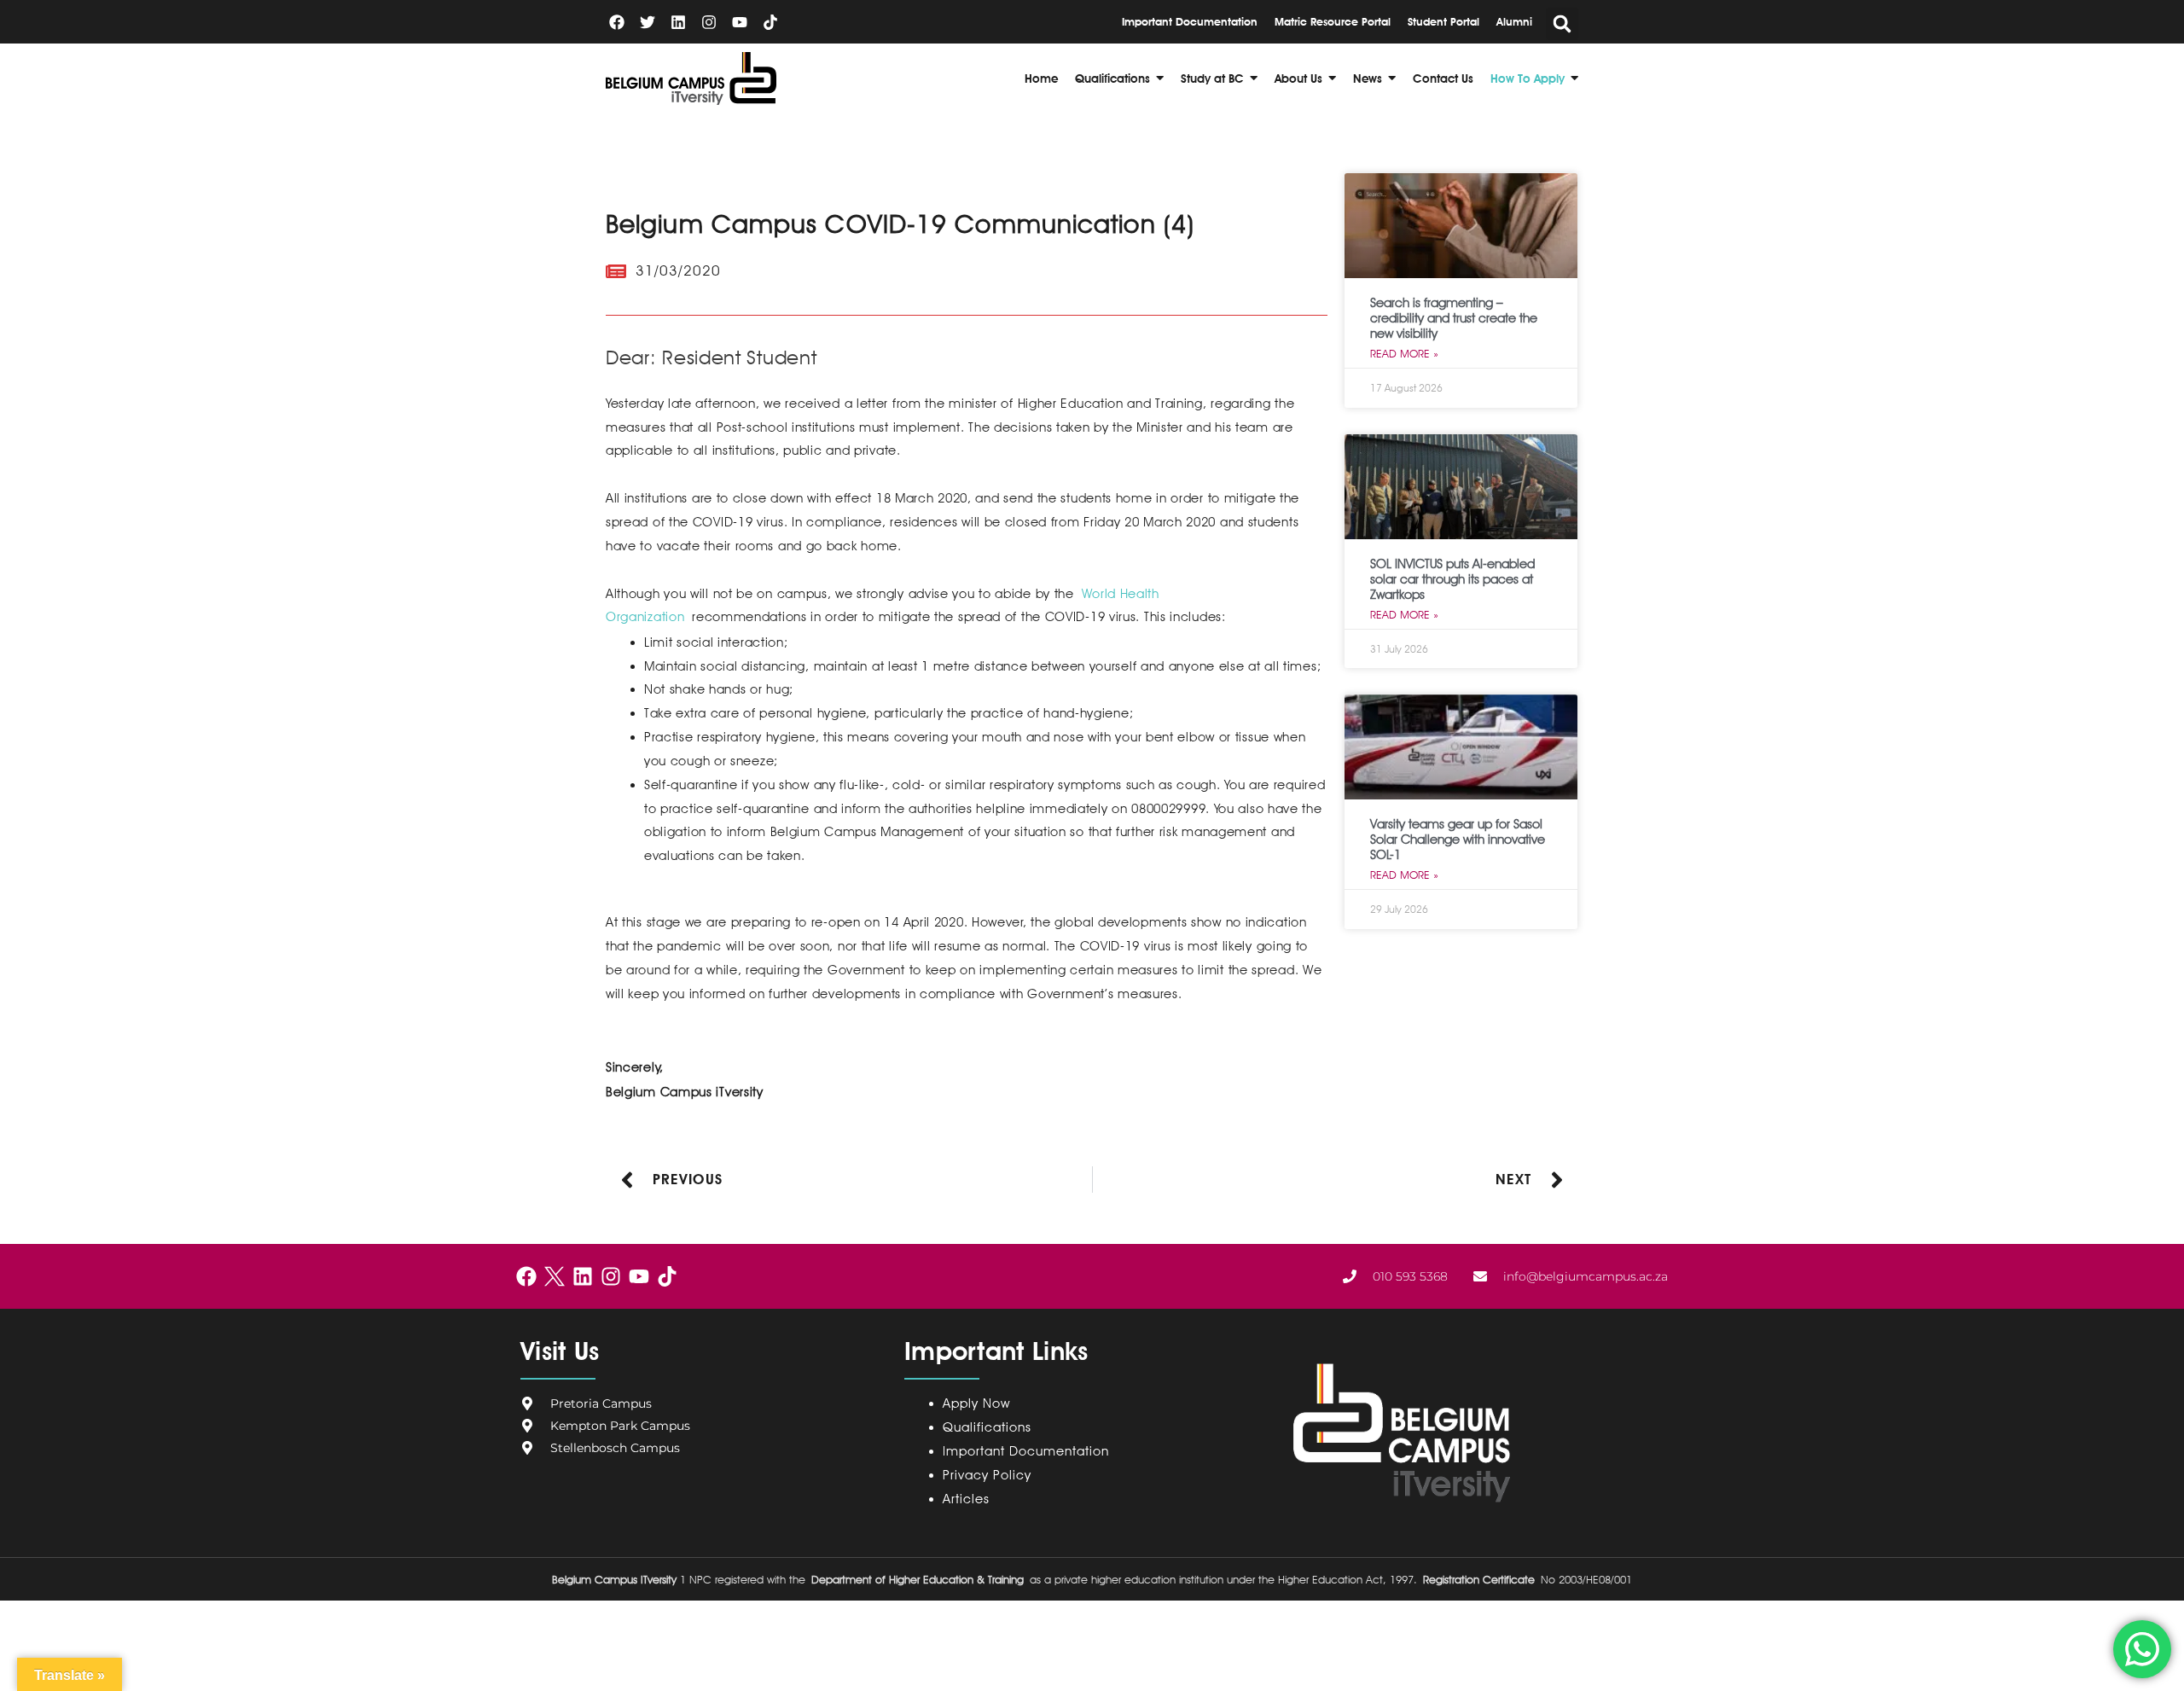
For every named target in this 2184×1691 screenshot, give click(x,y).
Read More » (1404, 353)
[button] (1562, 24)
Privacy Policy (991, 1475)
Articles (966, 1499)
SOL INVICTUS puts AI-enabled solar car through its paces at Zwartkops (1452, 579)
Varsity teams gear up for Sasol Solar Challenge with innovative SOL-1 (1458, 840)
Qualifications (987, 1427)
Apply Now (976, 1403)
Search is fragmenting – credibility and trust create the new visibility (1454, 318)
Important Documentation (1026, 1451)
